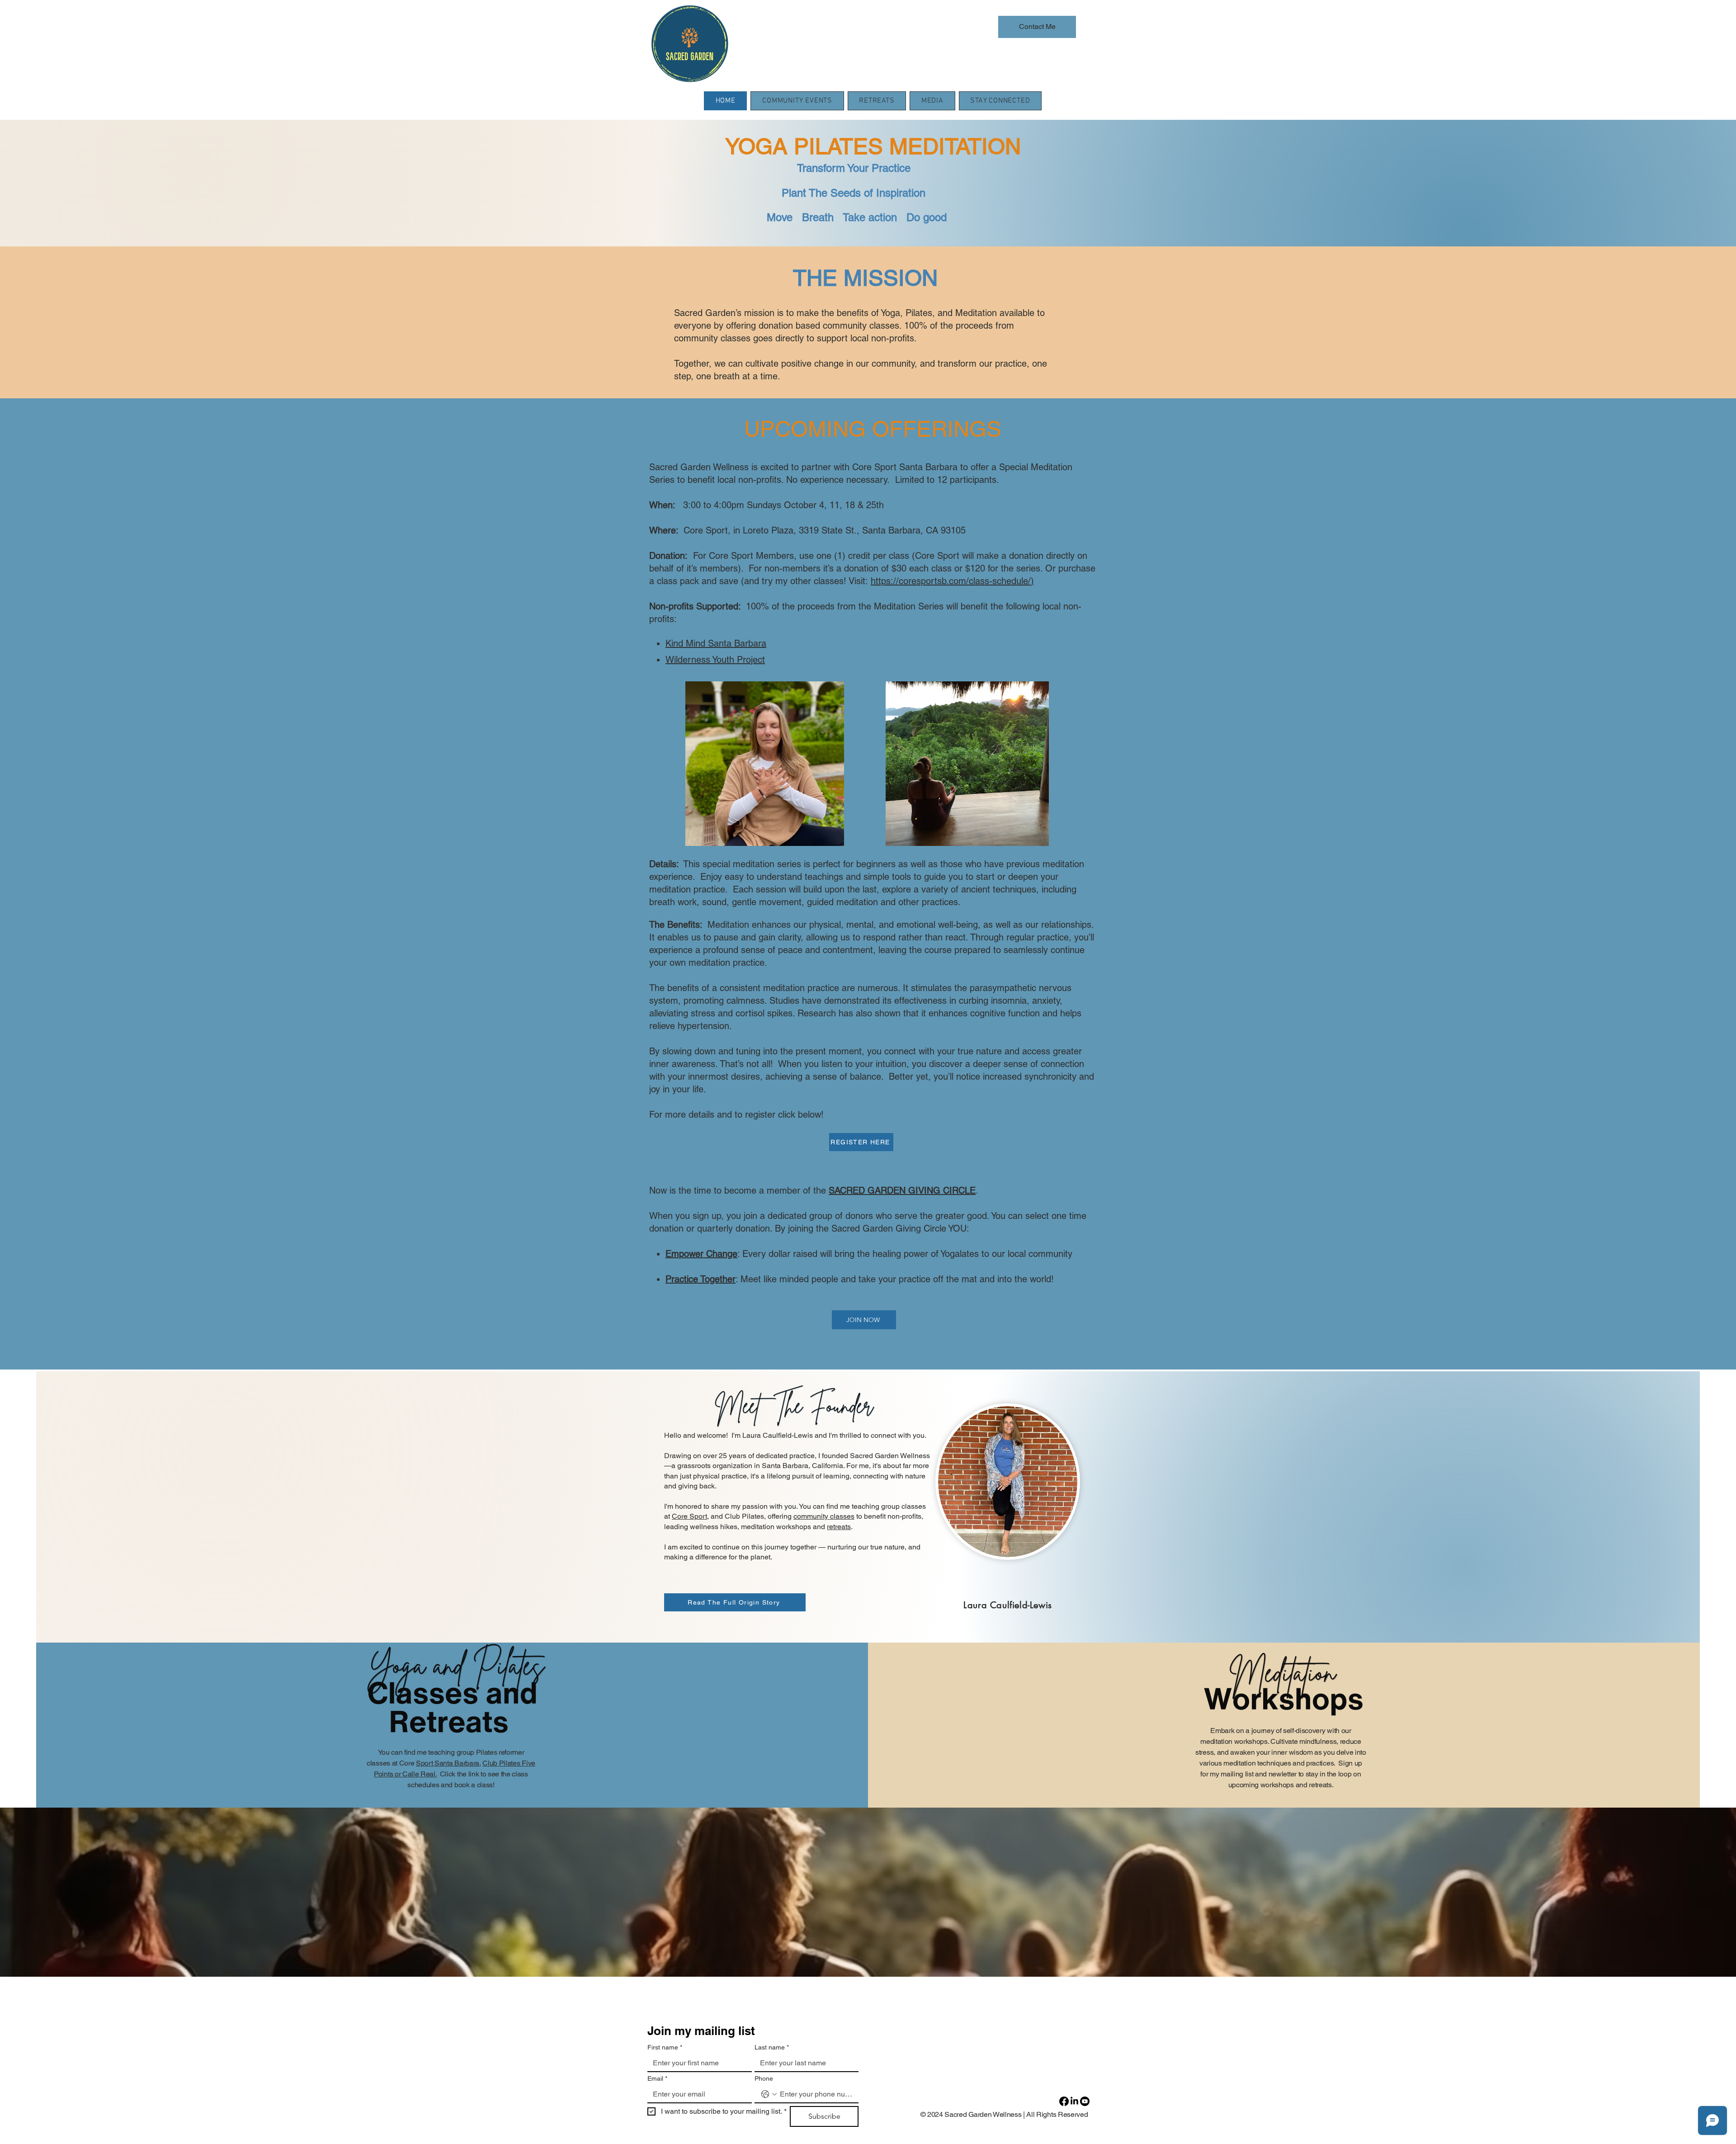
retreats (839, 1527)
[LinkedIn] (1074, 2101)
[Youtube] (1085, 2101)
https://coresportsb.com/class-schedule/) (952, 581)
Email (657, 2078)
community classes (824, 1516)
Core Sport (689, 1516)
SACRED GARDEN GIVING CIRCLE (902, 1190)
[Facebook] (1064, 2101)
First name (665, 2047)
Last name (772, 2047)
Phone (764, 2078)
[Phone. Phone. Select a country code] (769, 2094)
